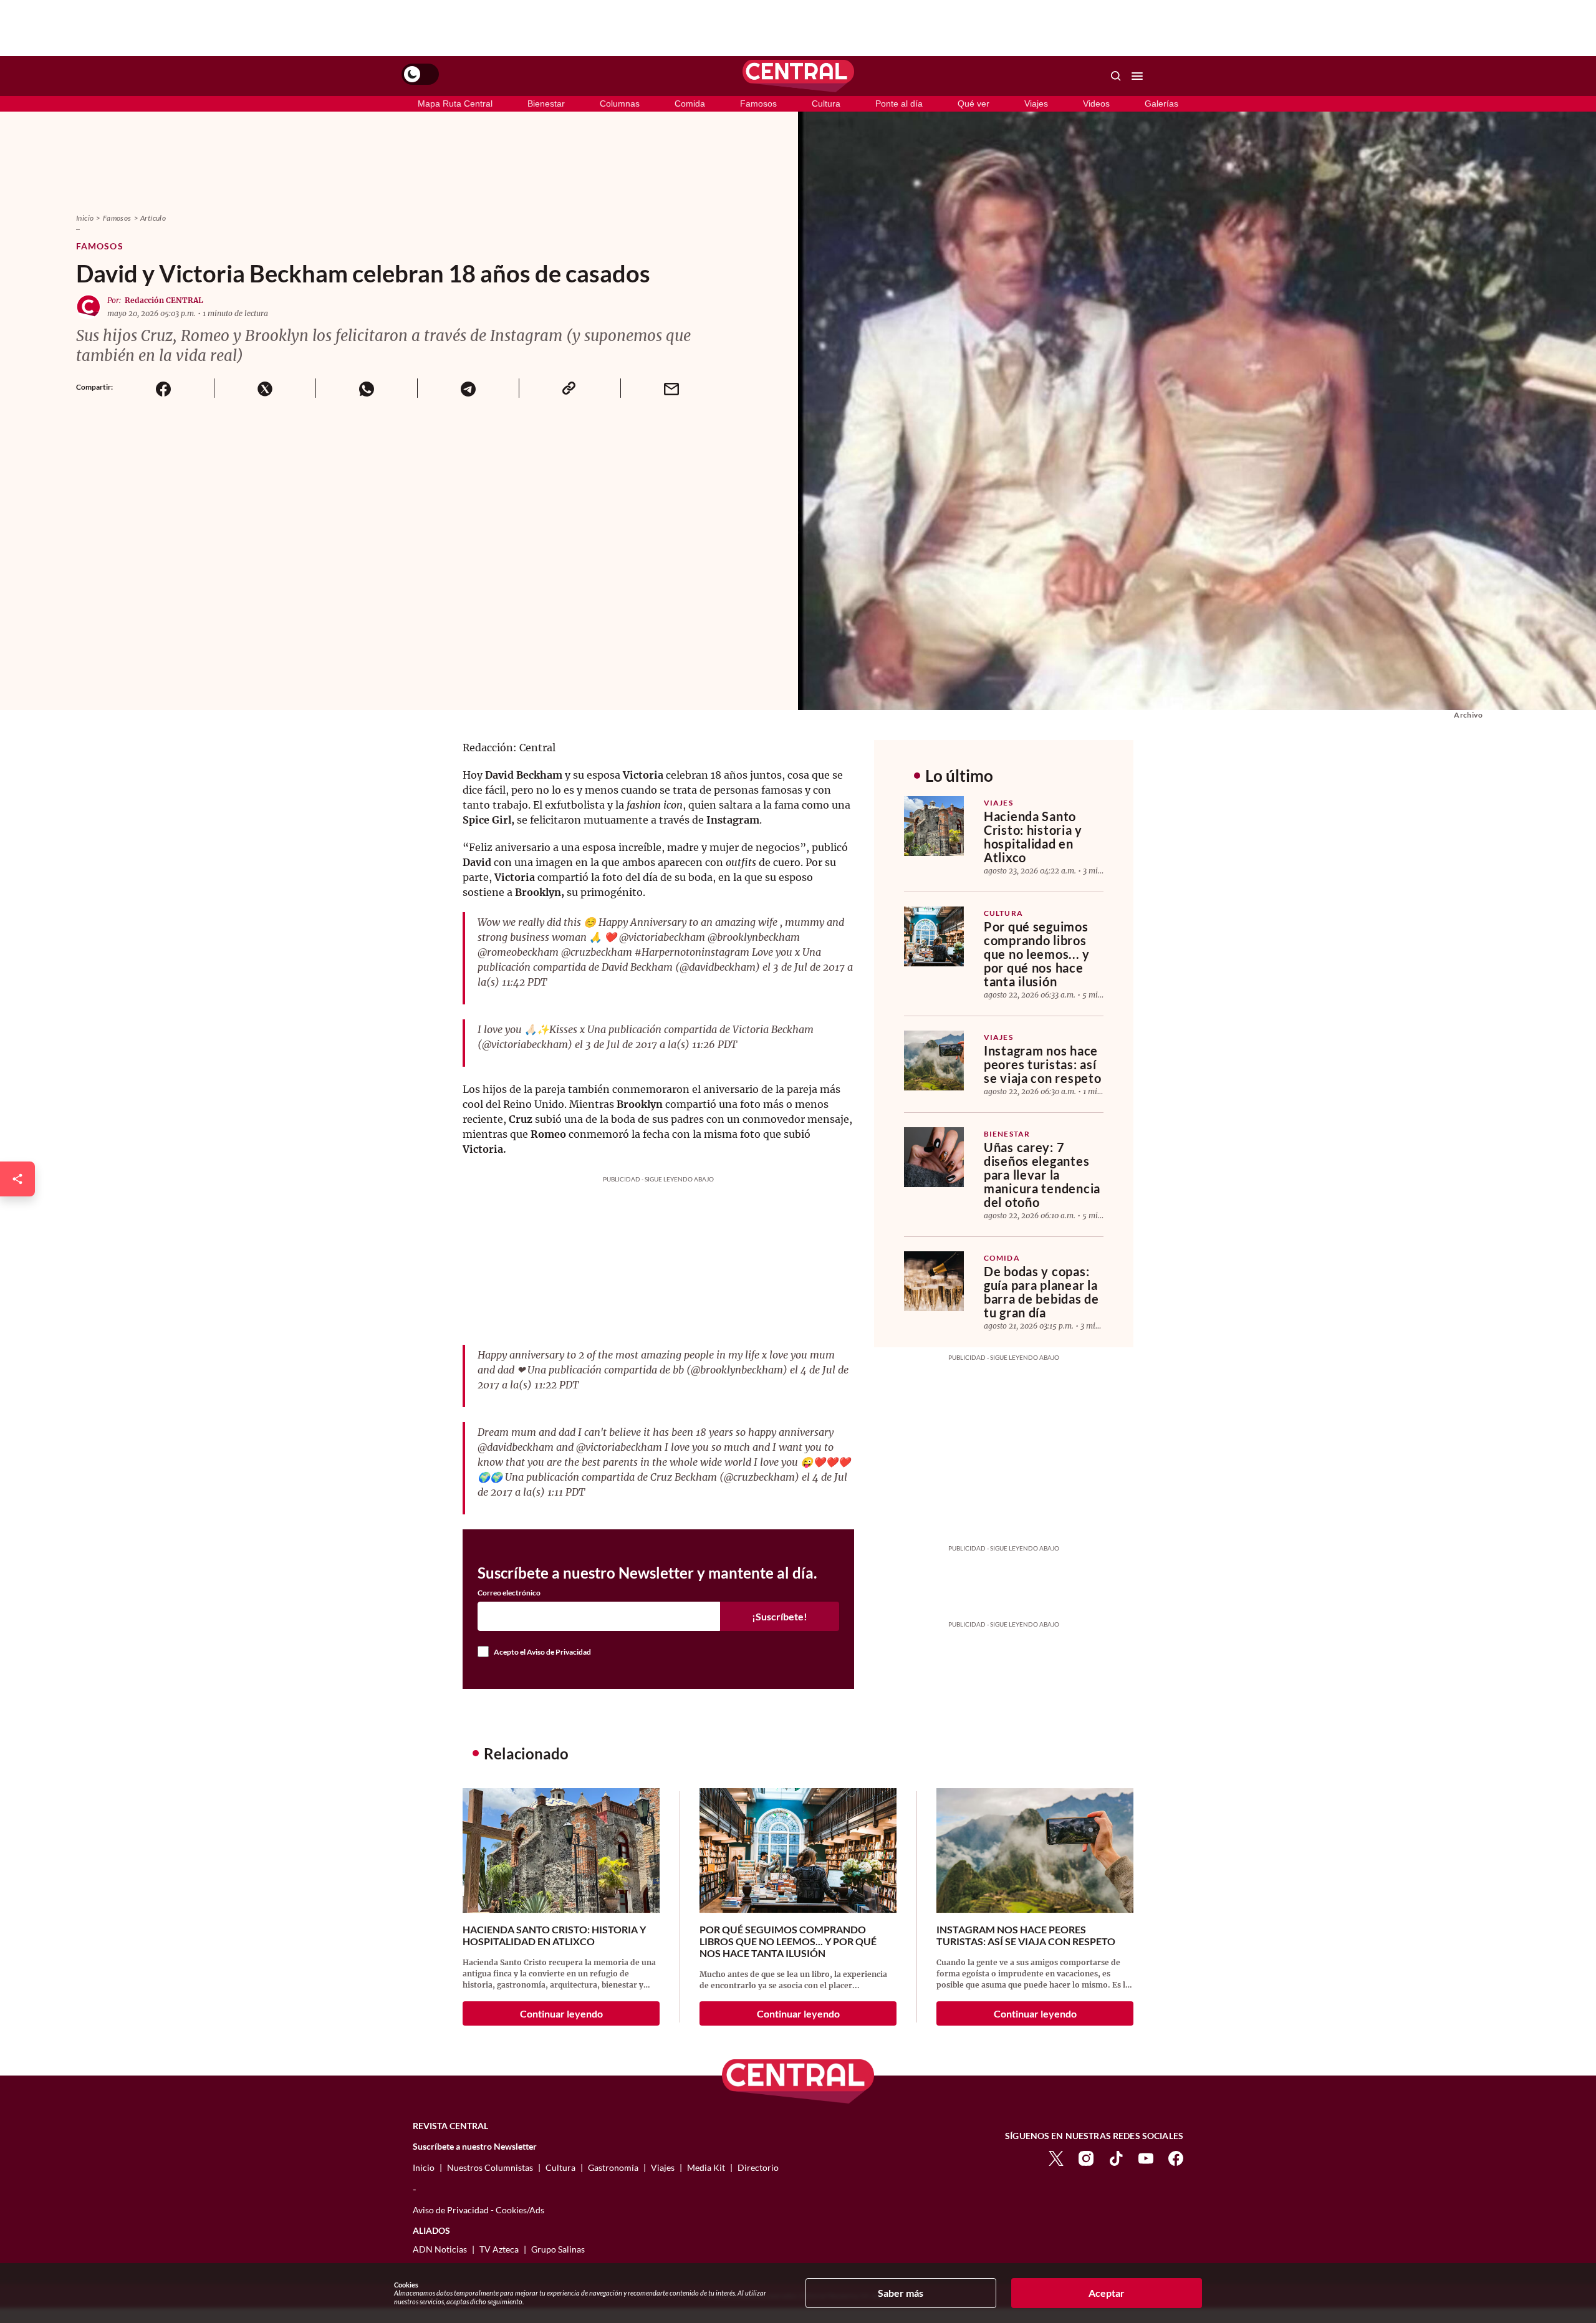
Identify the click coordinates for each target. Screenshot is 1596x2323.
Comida (690, 103)
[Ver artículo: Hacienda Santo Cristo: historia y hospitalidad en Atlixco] (934, 826)
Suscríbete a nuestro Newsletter (475, 2147)
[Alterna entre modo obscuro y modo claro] (420, 74)
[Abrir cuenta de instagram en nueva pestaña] (1086, 2157)
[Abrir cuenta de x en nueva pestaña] (1056, 2157)
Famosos (758, 103)
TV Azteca (499, 2249)
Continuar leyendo (561, 2013)
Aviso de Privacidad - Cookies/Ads (478, 2210)
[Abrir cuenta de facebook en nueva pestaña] (1176, 2157)
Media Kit (706, 2167)
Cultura (826, 103)
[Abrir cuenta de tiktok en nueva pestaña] (1116, 2157)
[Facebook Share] (163, 388)
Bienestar (546, 103)
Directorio (758, 2167)
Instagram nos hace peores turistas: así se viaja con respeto (1042, 1064)
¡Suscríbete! (780, 1616)
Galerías (1161, 103)
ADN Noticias (440, 2249)
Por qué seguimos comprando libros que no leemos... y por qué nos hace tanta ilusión (1037, 954)
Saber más (901, 2293)
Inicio (85, 218)
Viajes (1036, 103)
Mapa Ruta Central (455, 103)
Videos (1096, 103)
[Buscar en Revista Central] (1116, 76)
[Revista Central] (798, 76)
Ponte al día (899, 103)
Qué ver (973, 103)
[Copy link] (570, 388)
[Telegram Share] (468, 388)
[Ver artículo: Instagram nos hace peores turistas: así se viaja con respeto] (934, 1060)
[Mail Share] (671, 388)
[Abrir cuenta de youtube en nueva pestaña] (1146, 2157)
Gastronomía (613, 2167)
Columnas (620, 103)
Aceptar (1107, 2293)
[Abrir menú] (1137, 76)
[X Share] (265, 388)
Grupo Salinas (558, 2249)
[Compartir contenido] (17, 1179)
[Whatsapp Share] (366, 388)
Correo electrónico (509, 1593)
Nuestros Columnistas (490, 2167)
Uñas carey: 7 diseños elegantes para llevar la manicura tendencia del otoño (1042, 1175)
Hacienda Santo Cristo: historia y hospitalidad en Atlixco (1033, 837)
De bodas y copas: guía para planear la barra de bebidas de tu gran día (1041, 1292)
